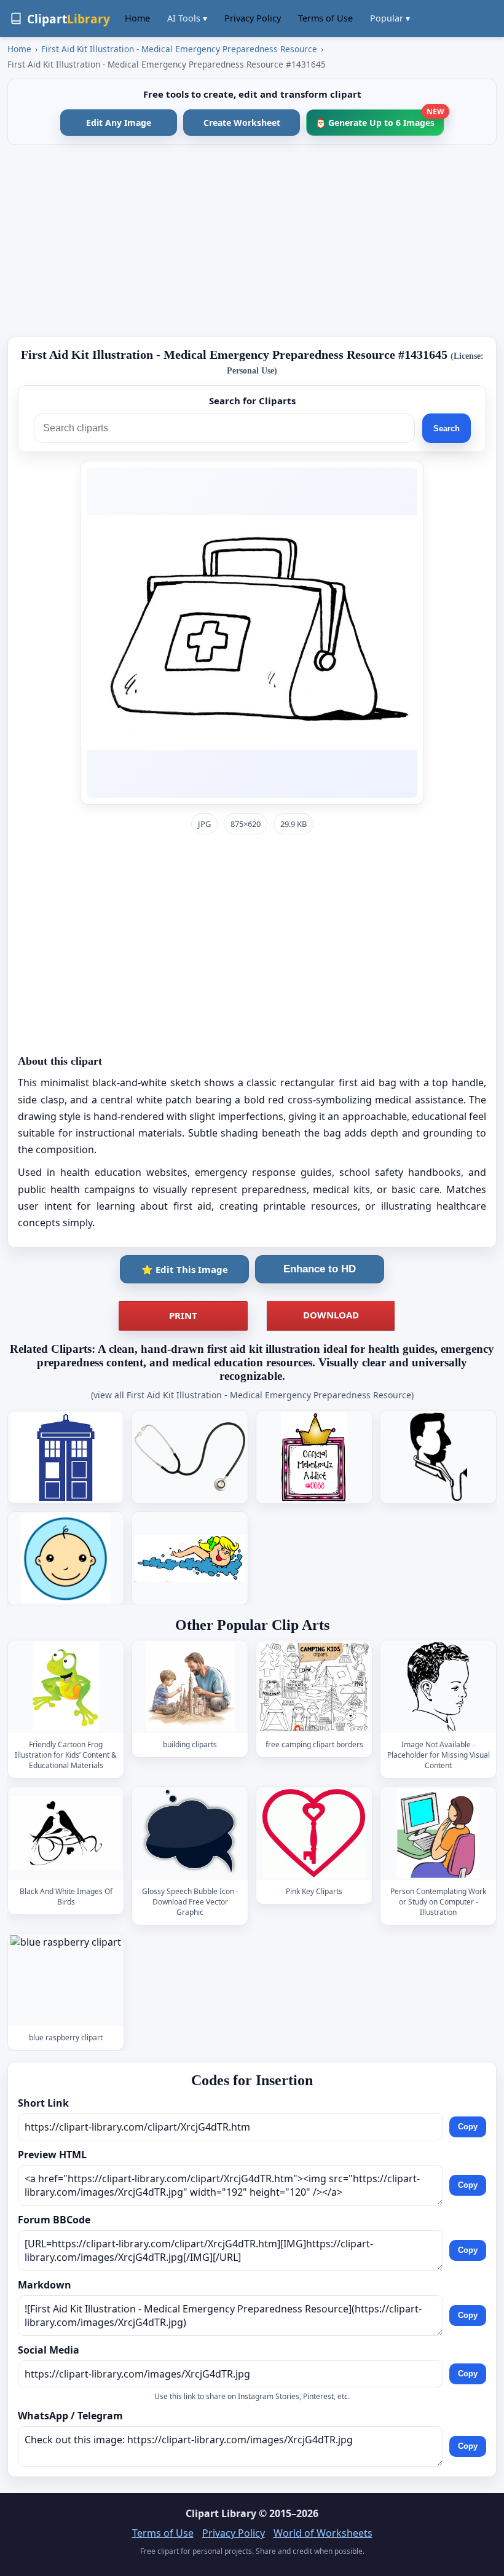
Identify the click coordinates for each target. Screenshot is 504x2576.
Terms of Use (325, 18)
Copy (468, 2127)
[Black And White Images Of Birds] (66, 1833)
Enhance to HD (320, 1269)
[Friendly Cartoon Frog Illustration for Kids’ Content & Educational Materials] (66, 1687)
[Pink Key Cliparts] (314, 1833)
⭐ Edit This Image (185, 1269)
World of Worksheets (323, 2533)
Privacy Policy (253, 18)
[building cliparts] (190, 1687)
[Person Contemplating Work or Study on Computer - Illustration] (438, 1833)
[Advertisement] (252, 241)
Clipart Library (221, 2513)
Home (137, 18)
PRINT (183, 1315)
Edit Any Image (119, 123)
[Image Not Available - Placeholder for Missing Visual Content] (438, 1687)
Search (447, 429)
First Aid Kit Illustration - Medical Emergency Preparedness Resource (179, 49)
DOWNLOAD (331, 1315)
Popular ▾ (390, 18)
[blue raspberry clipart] (66, 1980)
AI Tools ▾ (187, 18)
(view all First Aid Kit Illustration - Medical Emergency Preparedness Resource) (252, 1395)
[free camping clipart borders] (314, 1687)
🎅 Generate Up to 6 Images (380, 119)
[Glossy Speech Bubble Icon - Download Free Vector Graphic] (190, 1833)
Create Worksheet (242, 123)
